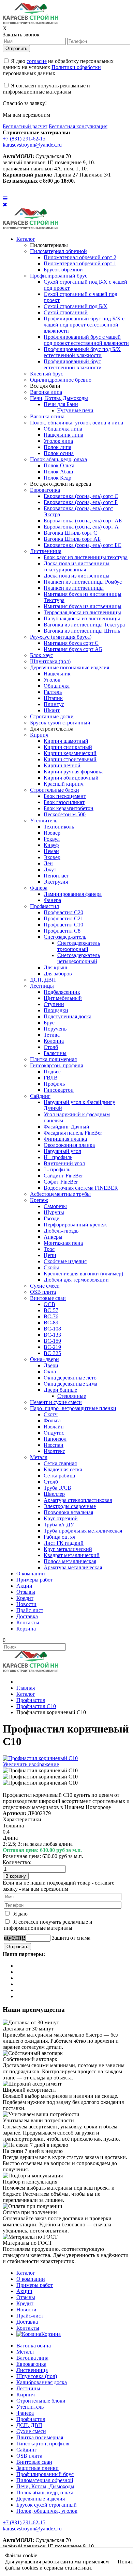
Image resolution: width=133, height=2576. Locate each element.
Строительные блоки (41, 2401)
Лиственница (32, 2370)
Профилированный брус (45, 2474)
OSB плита (29, 2456)
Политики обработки (76, 67)
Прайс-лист (30, 2316)
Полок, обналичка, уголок (47, 2511)
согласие (37, 61)
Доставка (27, 2322)
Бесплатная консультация (78, 126)
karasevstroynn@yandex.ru (32, 145)
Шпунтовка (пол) (37, 2376)
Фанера (25, 2413)
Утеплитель (30, 2407)
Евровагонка (31, 2364)
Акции (24, 2291)
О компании (31, 2279)
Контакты (28, 2328)
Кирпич (26, 2395)
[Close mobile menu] (5, 205)
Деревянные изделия (41, 2499)
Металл (25, 2352)
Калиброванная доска (42, 2382)
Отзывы (26, 2297)
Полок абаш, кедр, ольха (45, 2493)
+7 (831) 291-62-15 (24, 139)
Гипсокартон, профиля (43, 2444)
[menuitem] (26, 239)
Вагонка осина (34, 2346)
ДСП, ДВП (29, 2425)
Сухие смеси (31, 2431)
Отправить (16, 48)
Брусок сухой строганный (47, 2505)
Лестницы (28, 2388)
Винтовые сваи (34, 2462)
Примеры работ (35, 2285)
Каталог (26, 2273)
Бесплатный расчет (25, 126)
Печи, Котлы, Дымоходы (45, 2486)
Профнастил (31, 2419)
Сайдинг (27, 2450)
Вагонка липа (32, 2358)
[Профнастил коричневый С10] (40, 1771)
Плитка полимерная (40, 2437)
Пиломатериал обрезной (45, 2480)
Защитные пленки (38, 2468)
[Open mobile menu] (5, 198)
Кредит (25, 2303)
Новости (26, 2310)
